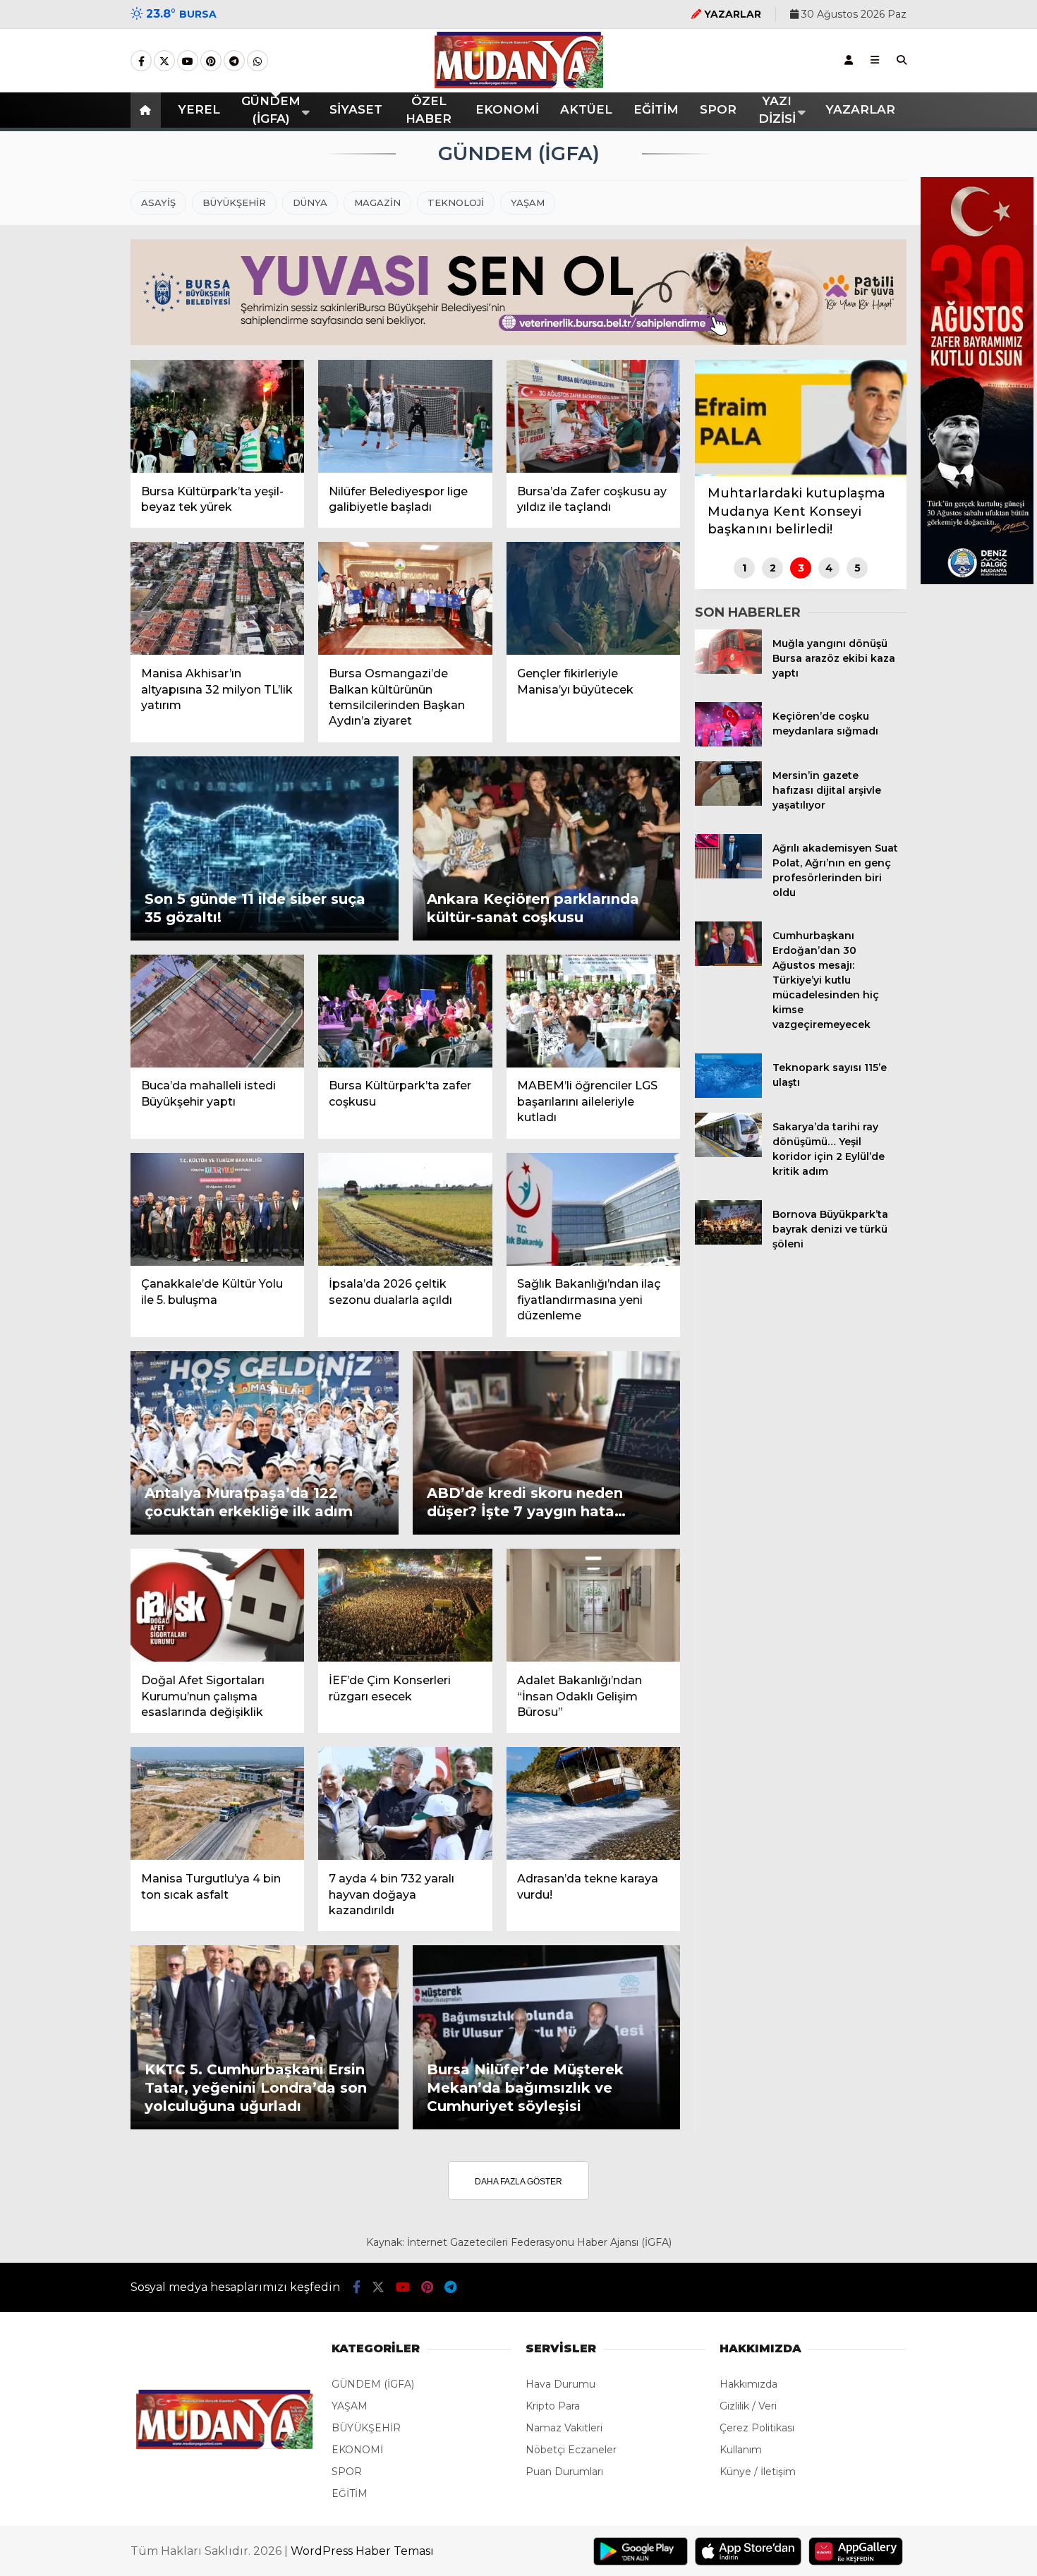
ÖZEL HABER (429, 110)
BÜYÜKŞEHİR (234, 202)
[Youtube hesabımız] (188, 61)
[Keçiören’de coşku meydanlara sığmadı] (728, 743)
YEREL (199, 109)
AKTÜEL (586, 109)
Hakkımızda (748, 2384)
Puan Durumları (564, 2472)
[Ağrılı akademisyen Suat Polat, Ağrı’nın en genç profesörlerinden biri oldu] (728, 875)
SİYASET (356, 109)
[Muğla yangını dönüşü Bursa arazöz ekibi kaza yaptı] (728, 670)
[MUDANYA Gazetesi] (519, 85)
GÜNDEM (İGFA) (271, 110)
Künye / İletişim (758, 2472)
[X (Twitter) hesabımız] (164, 61)
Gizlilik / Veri (748, 2406)
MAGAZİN (377, 202)
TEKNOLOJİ (456, 202)
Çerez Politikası (757, 2428)
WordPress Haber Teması (362, 2551)
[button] (148, 110)
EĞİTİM (656, 109)
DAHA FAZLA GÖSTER (518, 2182)
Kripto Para (553, 2406)
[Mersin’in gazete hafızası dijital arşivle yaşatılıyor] (728, 802)
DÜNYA (310, 202)
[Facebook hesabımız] (141, 61)
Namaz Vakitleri (564, 2428)
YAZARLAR (860, 109)
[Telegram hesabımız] (234, 61)
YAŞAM (528, 202)
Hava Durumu (560, 2384)
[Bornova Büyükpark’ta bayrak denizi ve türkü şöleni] (728, 1241)
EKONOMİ (507, 109)
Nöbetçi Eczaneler (571, 2450)
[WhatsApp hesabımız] (257, 61)
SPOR (718, 109)
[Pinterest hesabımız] (211, 61)
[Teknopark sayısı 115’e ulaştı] (728, 1094)
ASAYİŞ (158, 202)
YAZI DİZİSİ (777, 110)
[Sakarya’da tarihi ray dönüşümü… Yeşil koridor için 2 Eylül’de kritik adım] (728, 1154)
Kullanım (741, 2450)
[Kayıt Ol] (849, 60)
